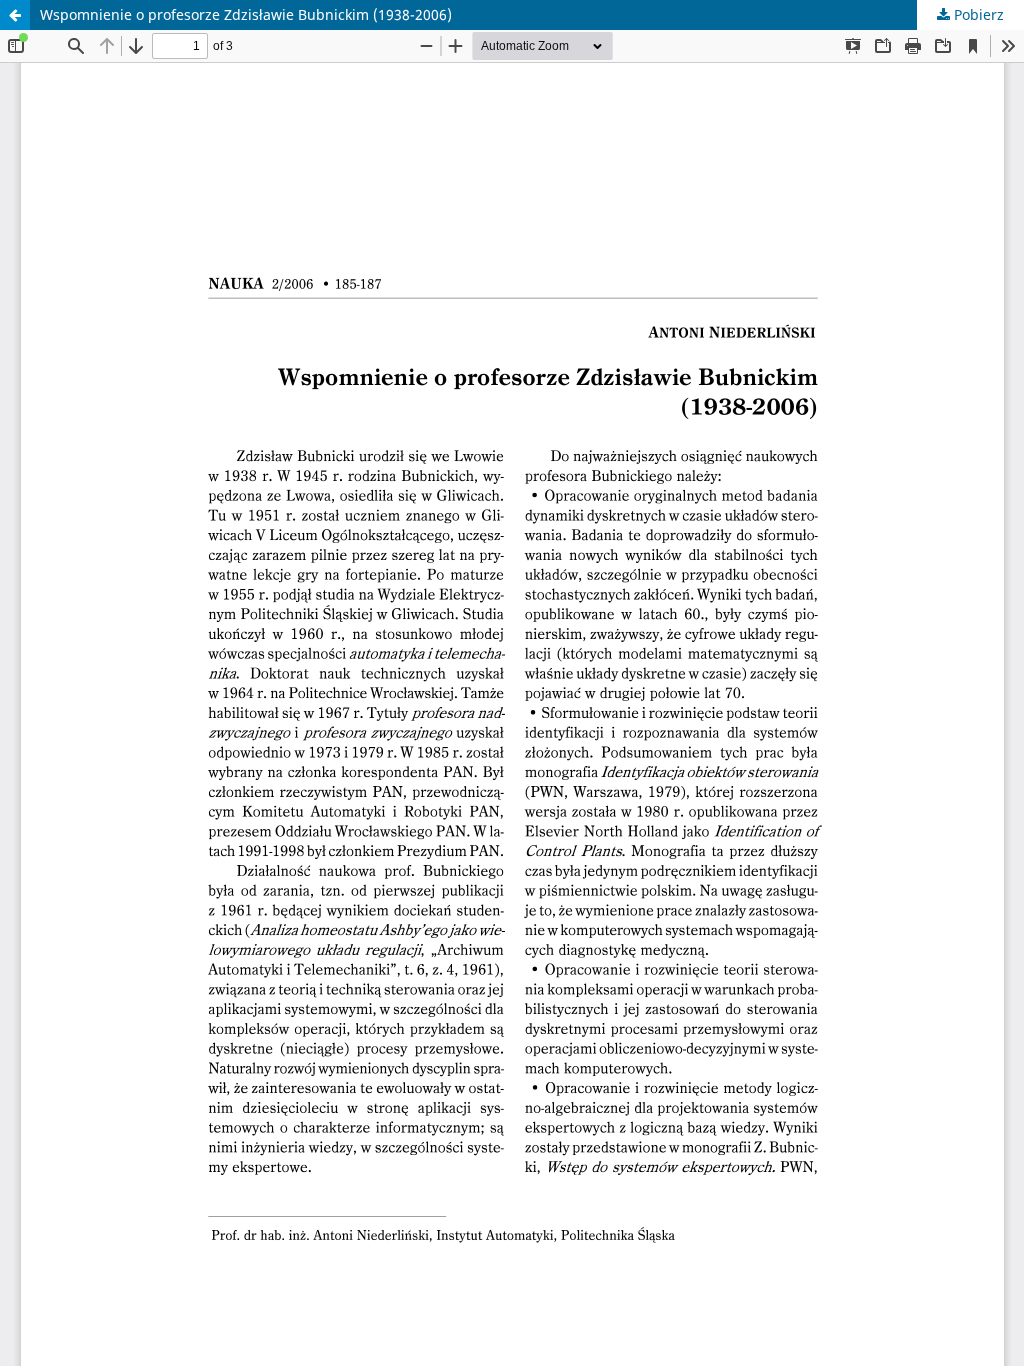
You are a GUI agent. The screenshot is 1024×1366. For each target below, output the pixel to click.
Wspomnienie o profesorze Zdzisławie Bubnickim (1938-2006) (246, 14)
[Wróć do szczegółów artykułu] (15, 15)
